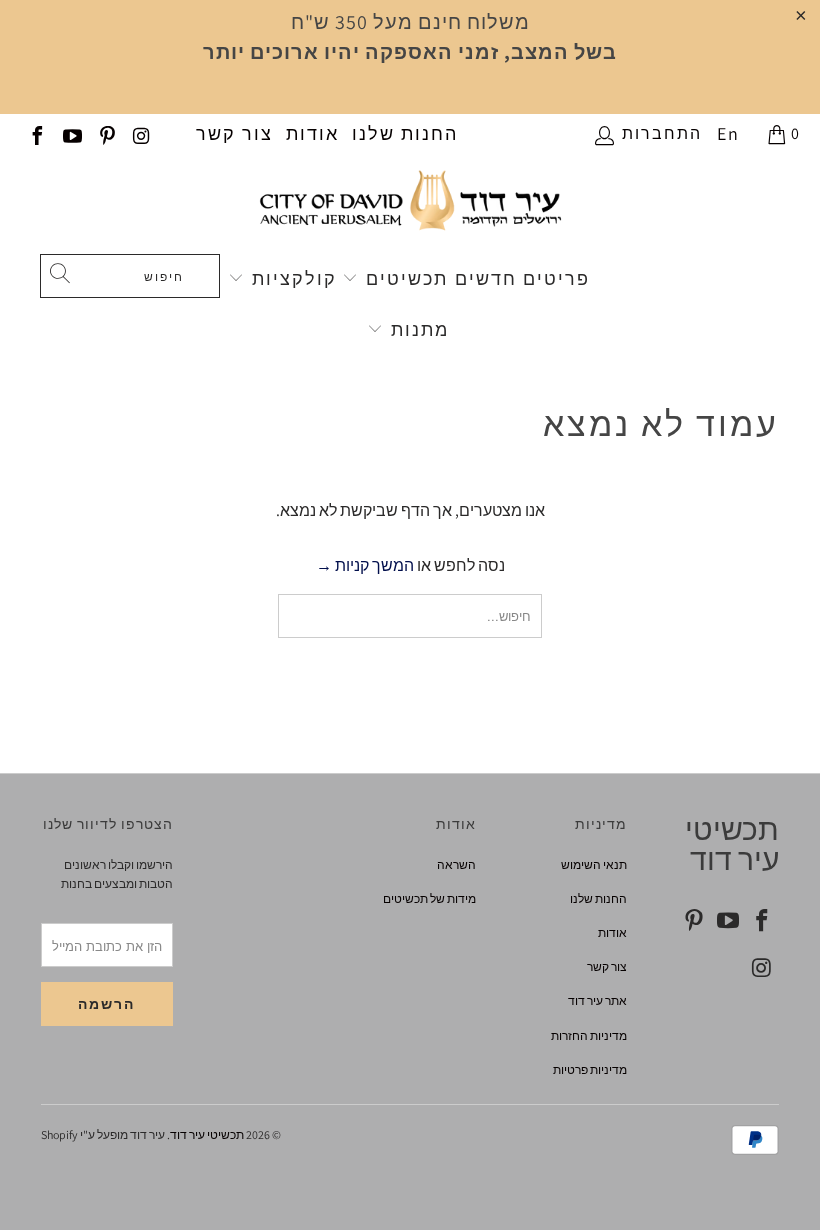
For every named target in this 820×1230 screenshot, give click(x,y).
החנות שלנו (405, 133)
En (728, 133)
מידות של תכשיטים (429, 898)
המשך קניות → (365, 565)
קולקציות (291, 278)
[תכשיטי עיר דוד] (410, 209)
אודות (312, 133)
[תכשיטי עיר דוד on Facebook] (36, 133)
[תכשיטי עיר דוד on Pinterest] (106, 133)
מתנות (417, 329)
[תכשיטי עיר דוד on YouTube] (71, 133)
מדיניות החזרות (589, 1035)
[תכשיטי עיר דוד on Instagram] (141, 133)
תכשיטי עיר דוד (207, 1134)
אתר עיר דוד (597, 1000)
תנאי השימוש (594, 864)
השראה (456, 864)
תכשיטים (404, 278)
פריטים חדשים (522, 278)
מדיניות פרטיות (590, 1069)
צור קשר (234, 133)
